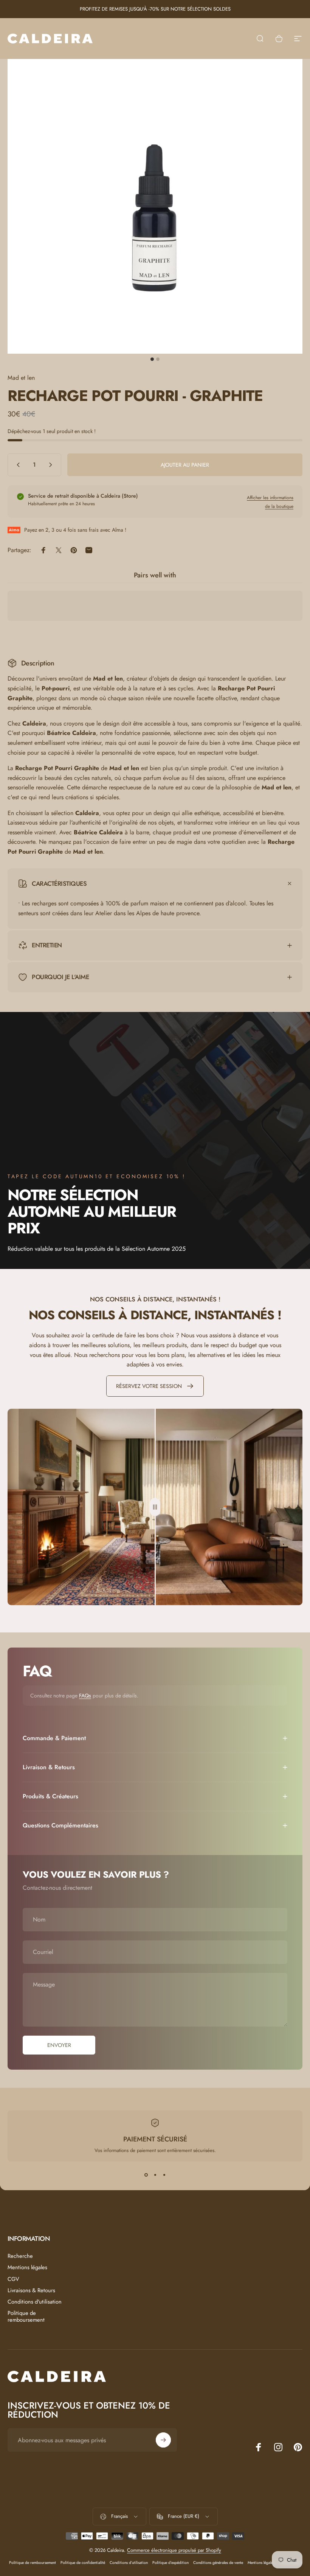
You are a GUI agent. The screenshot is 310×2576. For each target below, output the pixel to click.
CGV (13, 2279)
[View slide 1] (146, 2175)
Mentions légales (27, 2267)
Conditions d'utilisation (35, 2302)
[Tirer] (155, 1507)
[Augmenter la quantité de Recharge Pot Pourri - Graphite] (52, 465)
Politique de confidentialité (83, 2563)
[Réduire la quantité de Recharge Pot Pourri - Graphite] (17, 465)
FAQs (85, 1696)
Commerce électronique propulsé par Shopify (174, 2550)
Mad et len (21, 378)
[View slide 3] (164, 2175)
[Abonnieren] (163, 2440)
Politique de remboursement (26, 2316)
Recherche (20, 2256)
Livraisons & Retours (31, 2290)
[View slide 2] (155, 2175)
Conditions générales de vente (218, 2563)
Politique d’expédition (170, 2563)
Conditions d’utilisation (129, 2563)
